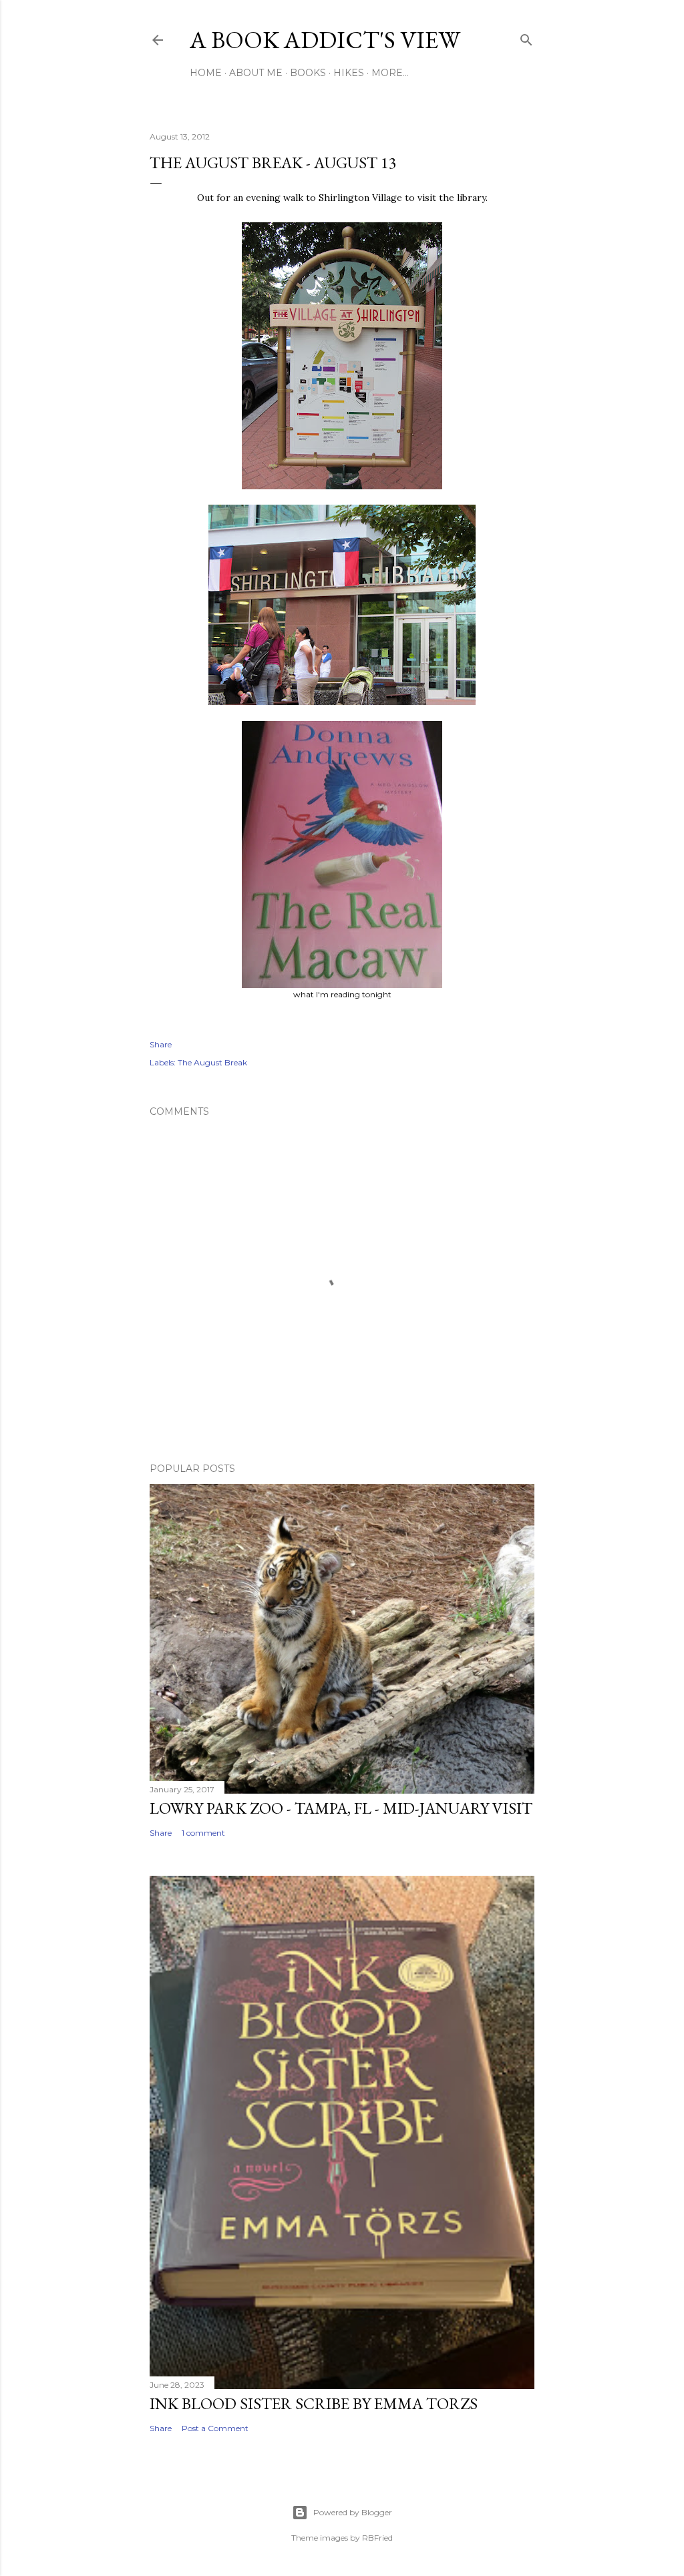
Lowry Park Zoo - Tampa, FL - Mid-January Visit (341, 1808)
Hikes (349, 73)
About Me (256, 73)
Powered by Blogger (353, 2512)
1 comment (203, 1833)
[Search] (526, 37)
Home (206, 73)
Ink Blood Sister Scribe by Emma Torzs (314, 2403)
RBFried (377, 2538)
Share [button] (161, 1044)
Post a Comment (215, 2428)
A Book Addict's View (325, 40)
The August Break (212, 1062)
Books (308, 73)
